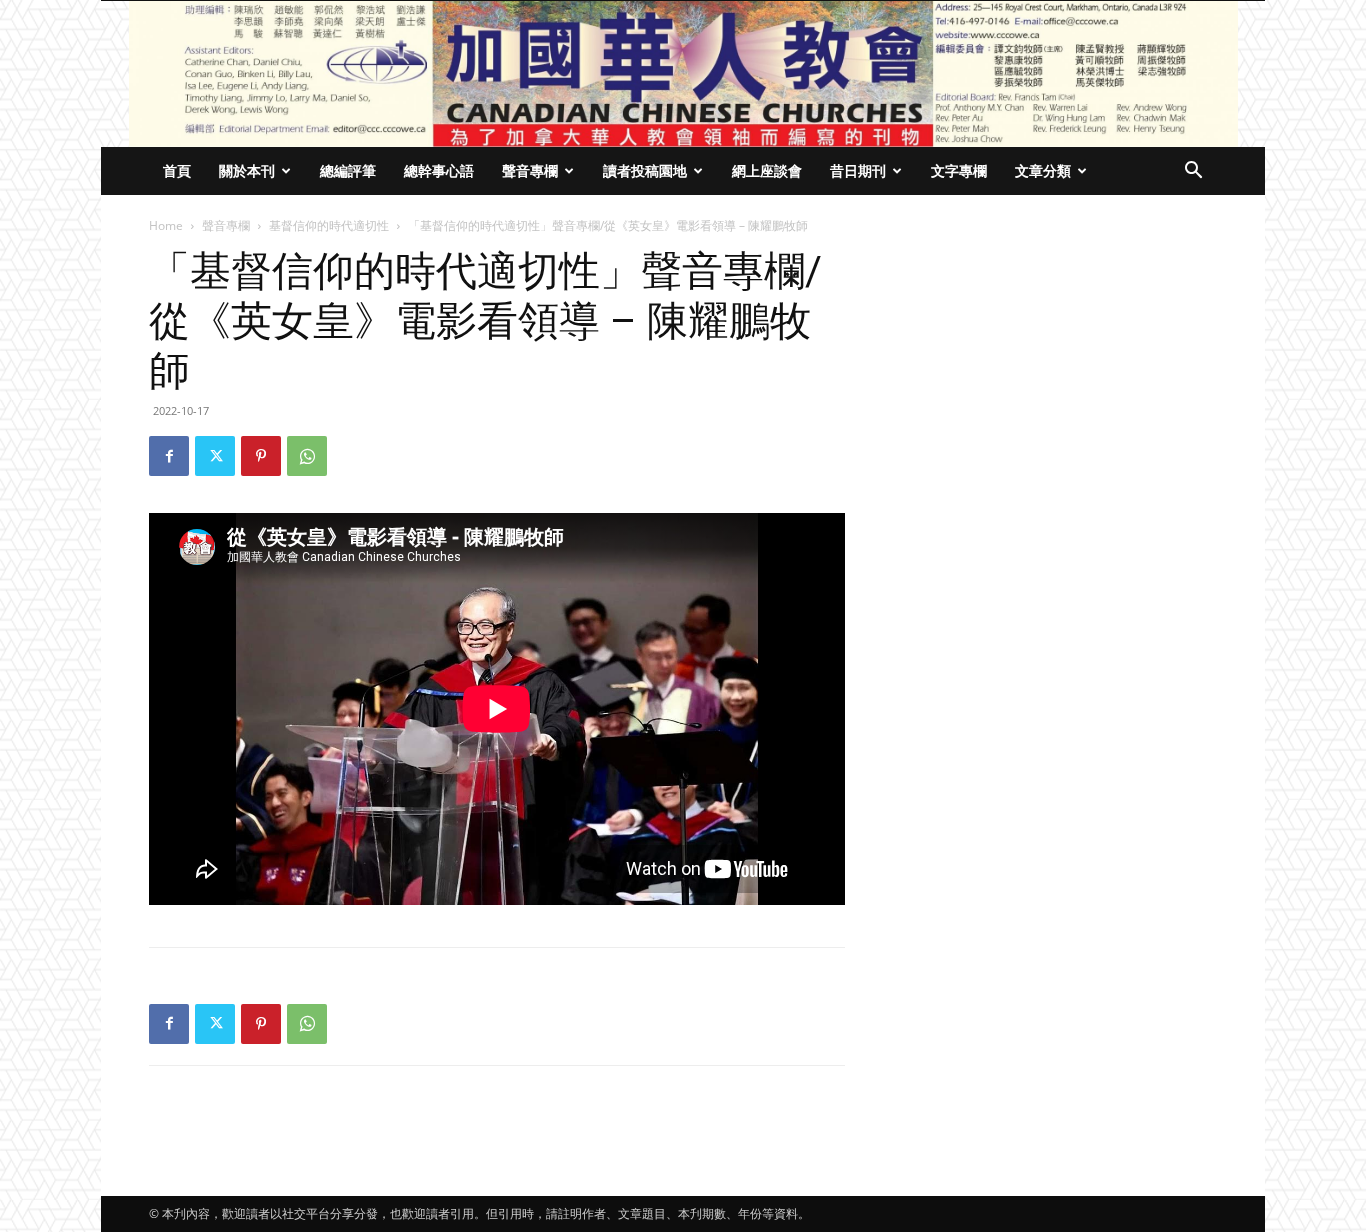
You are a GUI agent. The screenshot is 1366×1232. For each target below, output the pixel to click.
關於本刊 (247, 170)
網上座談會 (767, 170)
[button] (1193, 172)
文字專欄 (959, 170)
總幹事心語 (439, 170)
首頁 (177, 170)
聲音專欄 (530, 170)
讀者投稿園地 (645, 170)
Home (166, 225)
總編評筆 (348, 170)
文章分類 (1043, 170)
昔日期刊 (858, 170)
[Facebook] (169, 456)
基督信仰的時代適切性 (329, 225)
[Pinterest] (261, 456)
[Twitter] (215, 456)
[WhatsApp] (307, 456)
